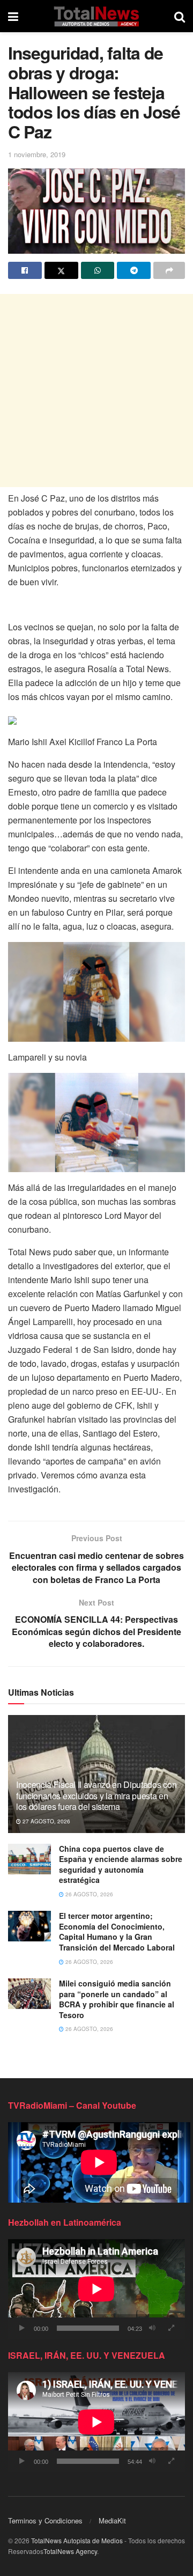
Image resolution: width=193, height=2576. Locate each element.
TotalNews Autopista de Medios (77, 2540)
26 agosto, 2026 (88, 1894)
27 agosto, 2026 (46, 1821)
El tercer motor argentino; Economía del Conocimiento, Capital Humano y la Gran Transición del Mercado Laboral (117, 1931)
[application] (96, 2289)
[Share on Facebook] (25, 270)
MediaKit (112, 2520)
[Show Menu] (13, 16)
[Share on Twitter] (61, 270)
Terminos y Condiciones (45, 2520)
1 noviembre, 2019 (37, 154)
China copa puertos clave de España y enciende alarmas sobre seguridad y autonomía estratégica (121, 1864)
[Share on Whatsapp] (98, 270)
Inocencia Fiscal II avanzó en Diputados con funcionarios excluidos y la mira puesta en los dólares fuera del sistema (96, 1796)
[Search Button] (180, 16)
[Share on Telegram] (134, 270)
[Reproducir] (22, 2328)
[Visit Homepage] (96, 16)
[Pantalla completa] (171, 2328)
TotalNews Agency (70, 2551)
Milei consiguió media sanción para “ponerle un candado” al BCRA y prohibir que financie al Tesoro (117, 1999)
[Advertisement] (96, 391)
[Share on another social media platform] (169, 270)
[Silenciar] (152, 2328)
